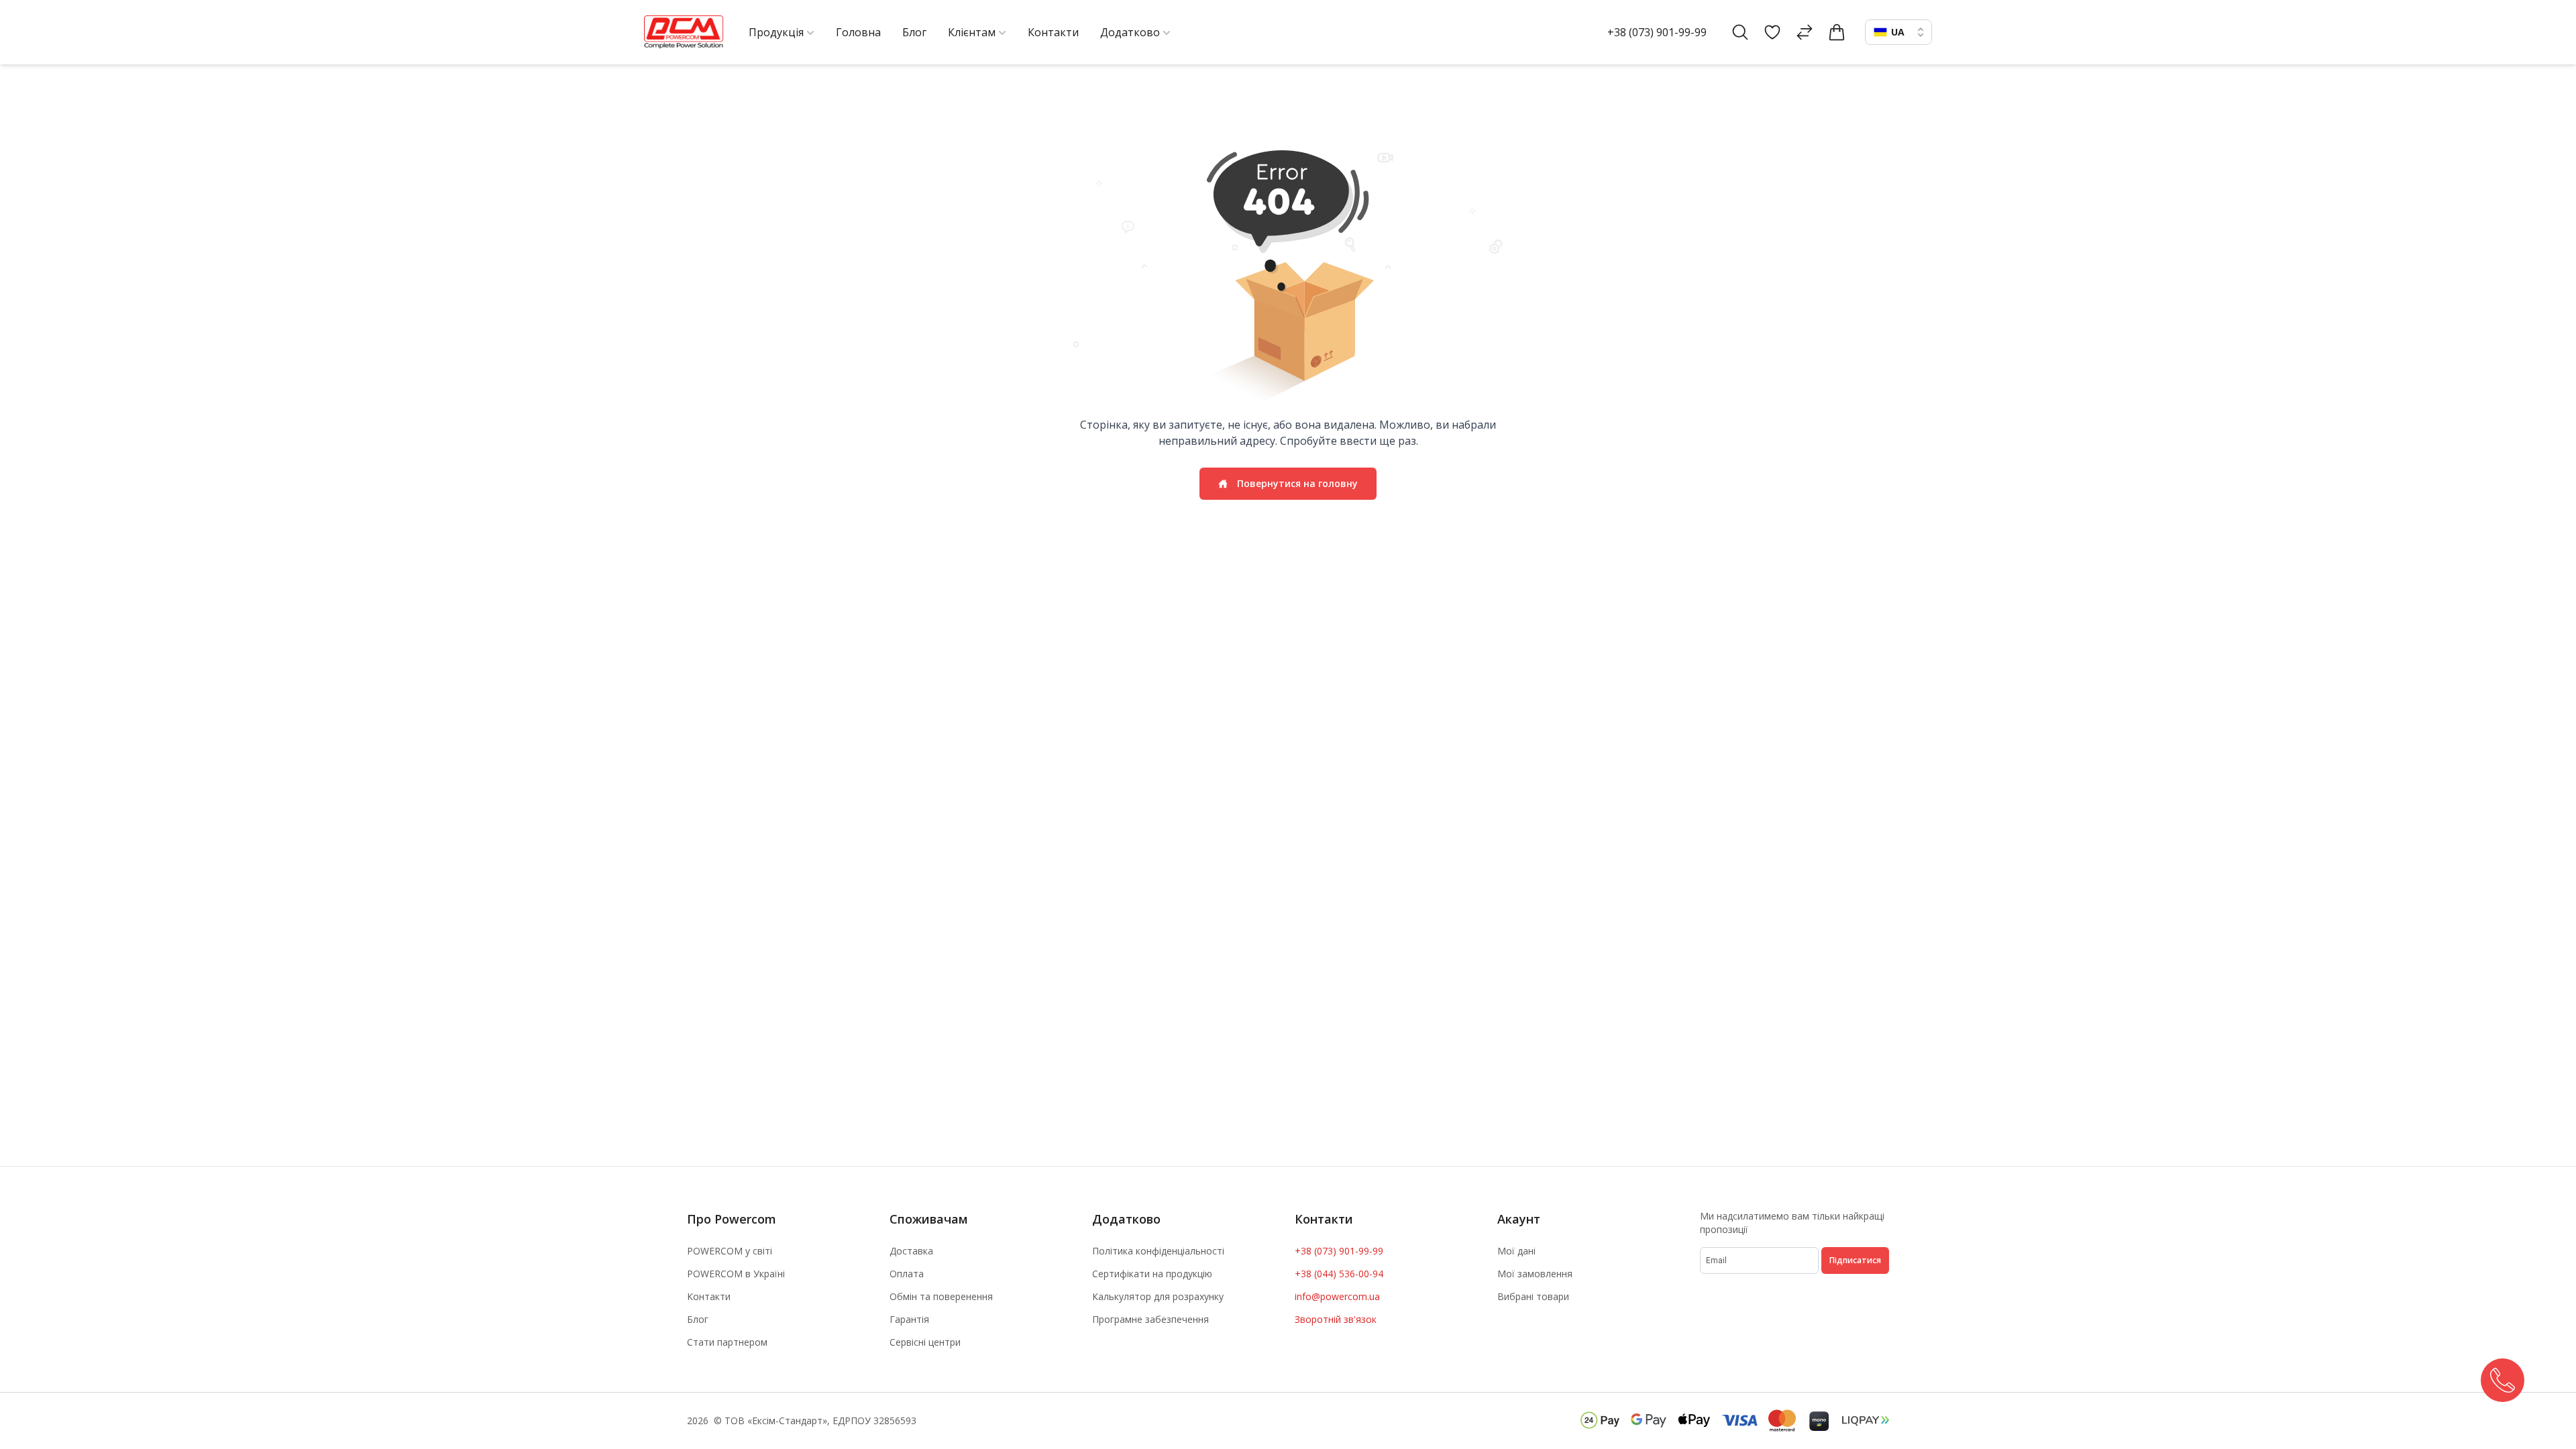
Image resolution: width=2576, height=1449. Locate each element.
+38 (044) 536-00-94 (1339, 1274)
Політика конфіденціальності (1158, 1251)
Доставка (911, 1251)
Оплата (907, 1274)
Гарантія (909, 1319)
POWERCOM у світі (730, 1251)
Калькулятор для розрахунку (1158, 1296)
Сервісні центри (925, 1342)
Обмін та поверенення (941, 1296)
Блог (698, 1319)
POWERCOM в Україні (736, 1274)
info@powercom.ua (1337, 1296)
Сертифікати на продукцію (1152, 1274)
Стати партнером (727, 1342)
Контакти (709, 1296)
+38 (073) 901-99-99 (1657, 32)
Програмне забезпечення (1150, 1319)
